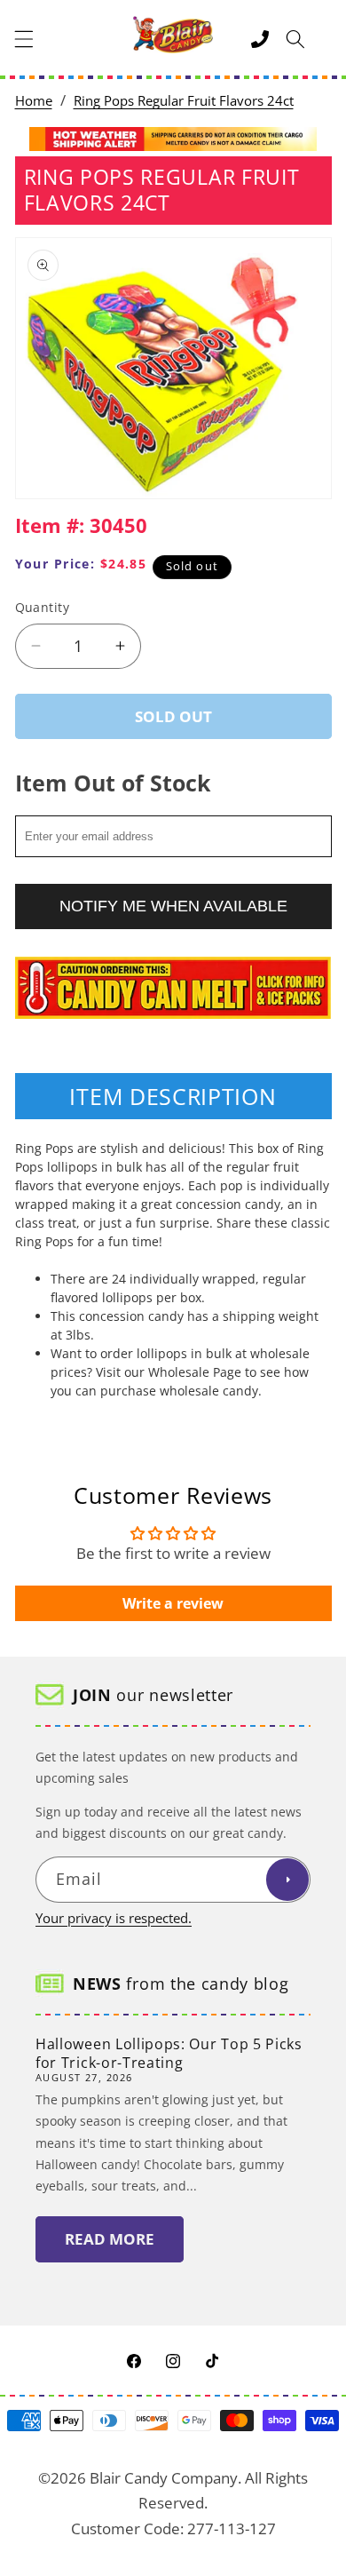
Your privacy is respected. (114, 1918)
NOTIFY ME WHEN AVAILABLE (173, 906)
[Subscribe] (287, 1880)
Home (34, 101)
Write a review (173, 1603)
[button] (24, 39)
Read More (110, 2239)
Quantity (43, 607)
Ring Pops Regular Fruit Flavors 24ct (184, 101)
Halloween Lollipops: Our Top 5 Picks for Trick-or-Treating (169, 2053)
